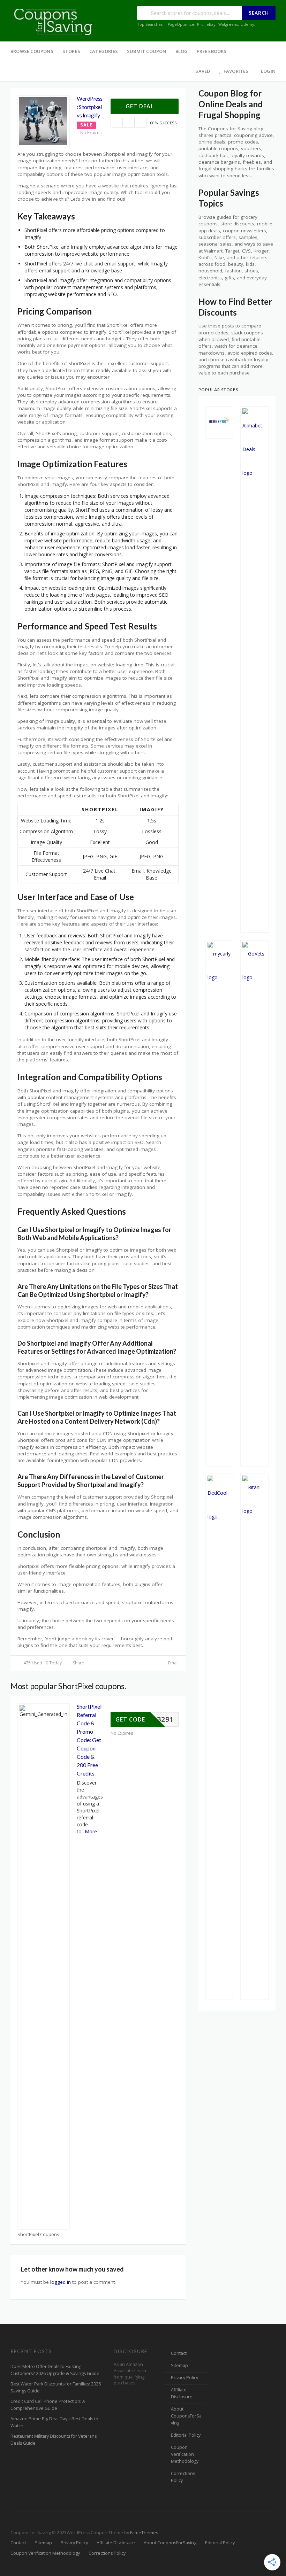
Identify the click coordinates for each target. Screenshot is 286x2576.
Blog (182, 51)
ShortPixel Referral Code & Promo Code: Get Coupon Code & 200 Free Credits (89, 1740)
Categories (104, 51)
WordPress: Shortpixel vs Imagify (90, 107)
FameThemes (144, 2533)
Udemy (247, 24)
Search (259, 13)
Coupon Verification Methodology (185, 2454)
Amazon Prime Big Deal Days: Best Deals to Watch (54, 2422)
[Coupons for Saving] (54, 21)
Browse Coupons (32, 51)
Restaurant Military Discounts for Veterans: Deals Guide (54, 2440)
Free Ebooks (212, 51)
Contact (179, 2353)
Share (78, 1663)
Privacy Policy (185, 2378)
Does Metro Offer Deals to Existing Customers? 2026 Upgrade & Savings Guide (55, 2370)
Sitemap (179, 2365)
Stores (71, 51)
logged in (61, 2282)
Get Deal (141, 106)
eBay (211, 24)
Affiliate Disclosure (182, 2393)
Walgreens (228, 24)
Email (173, 1663)
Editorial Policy (186, 2435)
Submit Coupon (147, 51)
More (91, 1831)
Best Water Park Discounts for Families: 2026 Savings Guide (56, 2387)
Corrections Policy (183, 2477)
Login (268, 71)
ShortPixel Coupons (38, 2234)
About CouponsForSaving (186, 2416)
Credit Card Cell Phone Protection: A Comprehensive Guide (48, 2405)
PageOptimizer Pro (186, 24)
